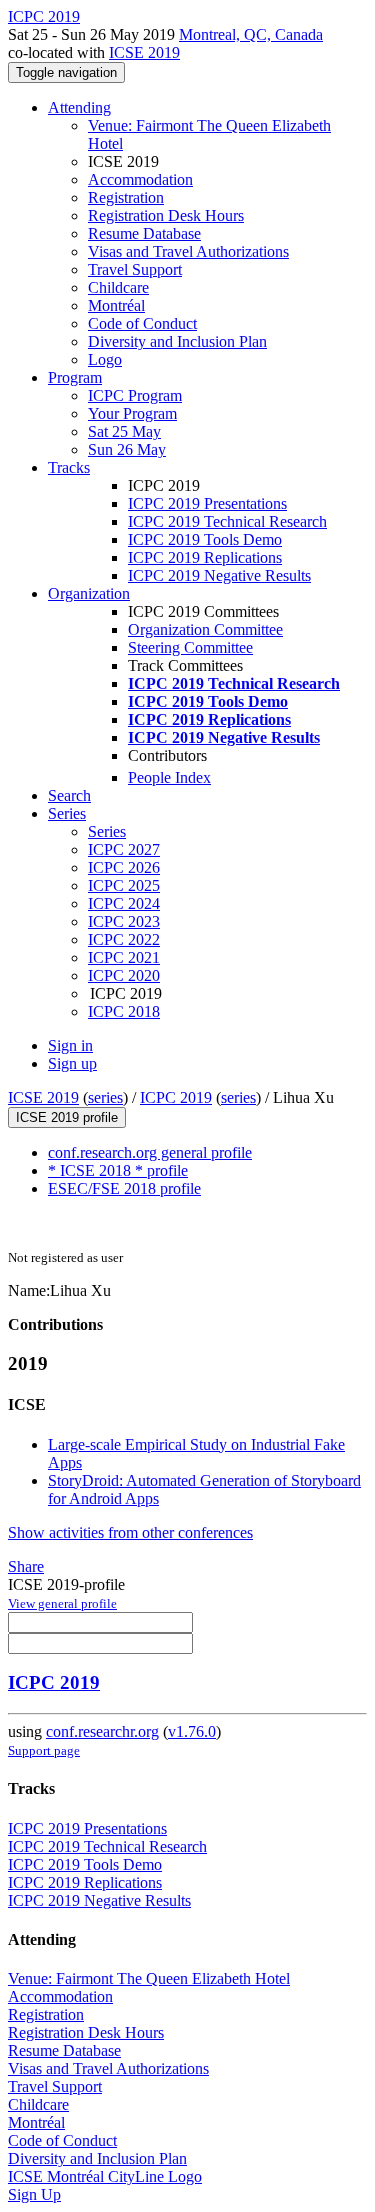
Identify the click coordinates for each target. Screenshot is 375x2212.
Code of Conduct (142, 323)
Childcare (118, 287)
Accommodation (140, 179)
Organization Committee (205, 629)
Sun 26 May (127, 449)
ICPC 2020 (124, 975)
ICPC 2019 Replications (205, 557)
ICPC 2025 (124, 885)
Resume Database (144, 233)
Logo (105, 359)
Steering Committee (190, 647)
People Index (169, 777)
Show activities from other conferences (130, 1532)
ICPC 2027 (124, 849)
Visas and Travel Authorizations (188, 251)
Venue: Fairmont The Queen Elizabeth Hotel (149, 1978)
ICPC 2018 (124, 1011)
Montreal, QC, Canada (251, 34)
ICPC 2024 (124, 903)
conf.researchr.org (102, 1731)
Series (107, 831)
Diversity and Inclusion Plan (177, 341)
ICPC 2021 (124, 957)
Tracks (69, 467)
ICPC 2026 (124, 867)
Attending (79, 107)
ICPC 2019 (176, 1097)
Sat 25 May (124, 431)
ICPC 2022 (124, 939)
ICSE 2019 (144, 52)
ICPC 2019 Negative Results (219, 575)
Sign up (72, 1063)
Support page (44, 1750)
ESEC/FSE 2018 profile (124, 1188)
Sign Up (34, 2194)
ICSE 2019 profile (67, 1117)
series (105, 1097)
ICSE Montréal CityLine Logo (105, 2176)
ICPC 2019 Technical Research (227, 521)
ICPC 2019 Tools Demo (205, 539)
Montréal (116, 305)
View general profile (62, 1603)
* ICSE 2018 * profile (118, 1170)
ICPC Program (135, 395)
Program (75, 377)
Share (26, 1566)
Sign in (70, 1045)
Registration (126, 197)
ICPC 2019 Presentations (207, 503)
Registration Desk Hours (166, 215)
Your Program (132, 413)
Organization (89, 593)
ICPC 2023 (124, 921)
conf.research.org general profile (150, 1152)
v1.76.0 (192, 1731)
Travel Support (135, 269)
